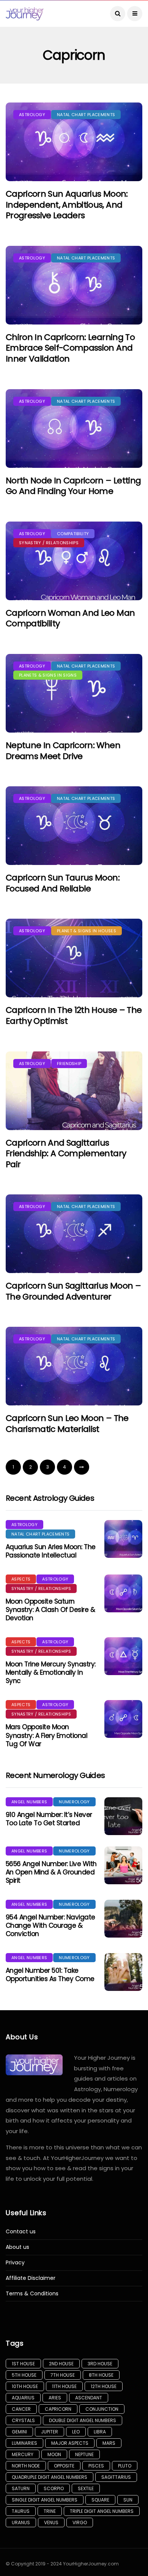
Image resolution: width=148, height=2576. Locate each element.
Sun (128, 2500)
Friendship (69, 1064)
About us (17, 2247)
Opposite (64, 2466)
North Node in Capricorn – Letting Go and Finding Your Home (73, 486)
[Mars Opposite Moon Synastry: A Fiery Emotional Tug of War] (123, 1719)
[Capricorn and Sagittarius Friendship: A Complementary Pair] (74, 1091)
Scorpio (54, 2488)
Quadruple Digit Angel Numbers (50, 2477)
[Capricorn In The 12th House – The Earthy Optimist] (74, 958)
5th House (24, 2375)
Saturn (21, 2488)
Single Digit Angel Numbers (45, 2500)
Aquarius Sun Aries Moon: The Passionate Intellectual (51, 1551)
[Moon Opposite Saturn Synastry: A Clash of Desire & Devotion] (123, 1593)
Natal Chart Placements (86, 115)
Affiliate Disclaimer (31, 2278)
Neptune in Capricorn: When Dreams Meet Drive (63, 751)
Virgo (80, 2522)
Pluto (125, 2466)
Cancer (21, 2409)
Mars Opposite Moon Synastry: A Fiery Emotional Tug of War (46, 1735)
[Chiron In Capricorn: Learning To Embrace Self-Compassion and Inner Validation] (74, 285)
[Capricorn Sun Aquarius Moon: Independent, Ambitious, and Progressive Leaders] (74, 142)
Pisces (96, 2466)
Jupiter (50, 2432)
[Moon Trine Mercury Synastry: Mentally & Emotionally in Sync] (123, 1656)
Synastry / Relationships (49, 543)
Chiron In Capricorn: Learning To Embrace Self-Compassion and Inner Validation (70, 348)
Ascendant (89, 2398)
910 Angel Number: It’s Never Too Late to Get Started (49, 1819)
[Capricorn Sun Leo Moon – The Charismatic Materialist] (74, 1366)
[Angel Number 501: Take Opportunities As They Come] (123, 1972)
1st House (23, 2364)
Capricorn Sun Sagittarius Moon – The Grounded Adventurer (73, 1291)
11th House (64, 2386)
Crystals (23, 2420)
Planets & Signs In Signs (48, 675)
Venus (51, 2522)
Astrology (32, 115)
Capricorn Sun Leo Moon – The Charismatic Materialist (67, 1424)
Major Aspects (70, 2443)
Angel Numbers (29, 1802)
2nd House (61, 2364)
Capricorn (58, 2409)
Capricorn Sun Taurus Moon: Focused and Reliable (63, 883)
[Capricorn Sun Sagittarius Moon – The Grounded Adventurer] (74, 1234)
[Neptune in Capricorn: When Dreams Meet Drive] (74, 693)
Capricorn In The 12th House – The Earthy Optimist (74, 1015)
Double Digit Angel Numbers (83, 2420)
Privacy (15, 2263)
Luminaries (24, 2443)
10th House (25, 2386)
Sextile (86, 2488)
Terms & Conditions (32, 2294)
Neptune (84, 2454)
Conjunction (102, 2409)
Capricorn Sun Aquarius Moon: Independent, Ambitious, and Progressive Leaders (67, 205)
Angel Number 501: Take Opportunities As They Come (50, 1975)
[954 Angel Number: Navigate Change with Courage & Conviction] (123, 1919)
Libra (100, 2432)
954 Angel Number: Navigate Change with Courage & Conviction (50, 1925)
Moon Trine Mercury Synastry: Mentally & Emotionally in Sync (51, 1672)
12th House (104, 2386)
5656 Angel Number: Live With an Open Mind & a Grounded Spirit (51, 1872)
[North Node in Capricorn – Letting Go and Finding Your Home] (74, 429)
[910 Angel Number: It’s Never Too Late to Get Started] (123, 1816)
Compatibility (73, 534)
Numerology (74, 1802)
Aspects (21, 1579)
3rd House (100, 2364)
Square (100, 2500)
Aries (55, 2398)
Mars (109, 2443)
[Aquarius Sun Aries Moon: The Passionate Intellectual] (123, 1539)
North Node (26, 2466)
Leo (76, 2432)
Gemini (19, 2432)
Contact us (21, 2232)
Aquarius (23, 2398)
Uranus (21, 2522)
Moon (54, 2454)
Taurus (21, 2511)
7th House (63, 2375)
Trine (50, 2511)
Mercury (23, 2454)
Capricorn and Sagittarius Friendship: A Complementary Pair (66, 1154)
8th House (101, 2375)
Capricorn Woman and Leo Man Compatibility (70, 618)
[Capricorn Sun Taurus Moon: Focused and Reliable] (74, 826)
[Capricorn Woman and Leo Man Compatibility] (74, 561)
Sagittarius (116, 2477)
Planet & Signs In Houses (87, 931)
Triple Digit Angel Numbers (102, 2511)
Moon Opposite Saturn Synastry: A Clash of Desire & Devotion (50, 1610)
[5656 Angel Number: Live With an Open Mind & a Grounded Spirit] (123, 1865)
